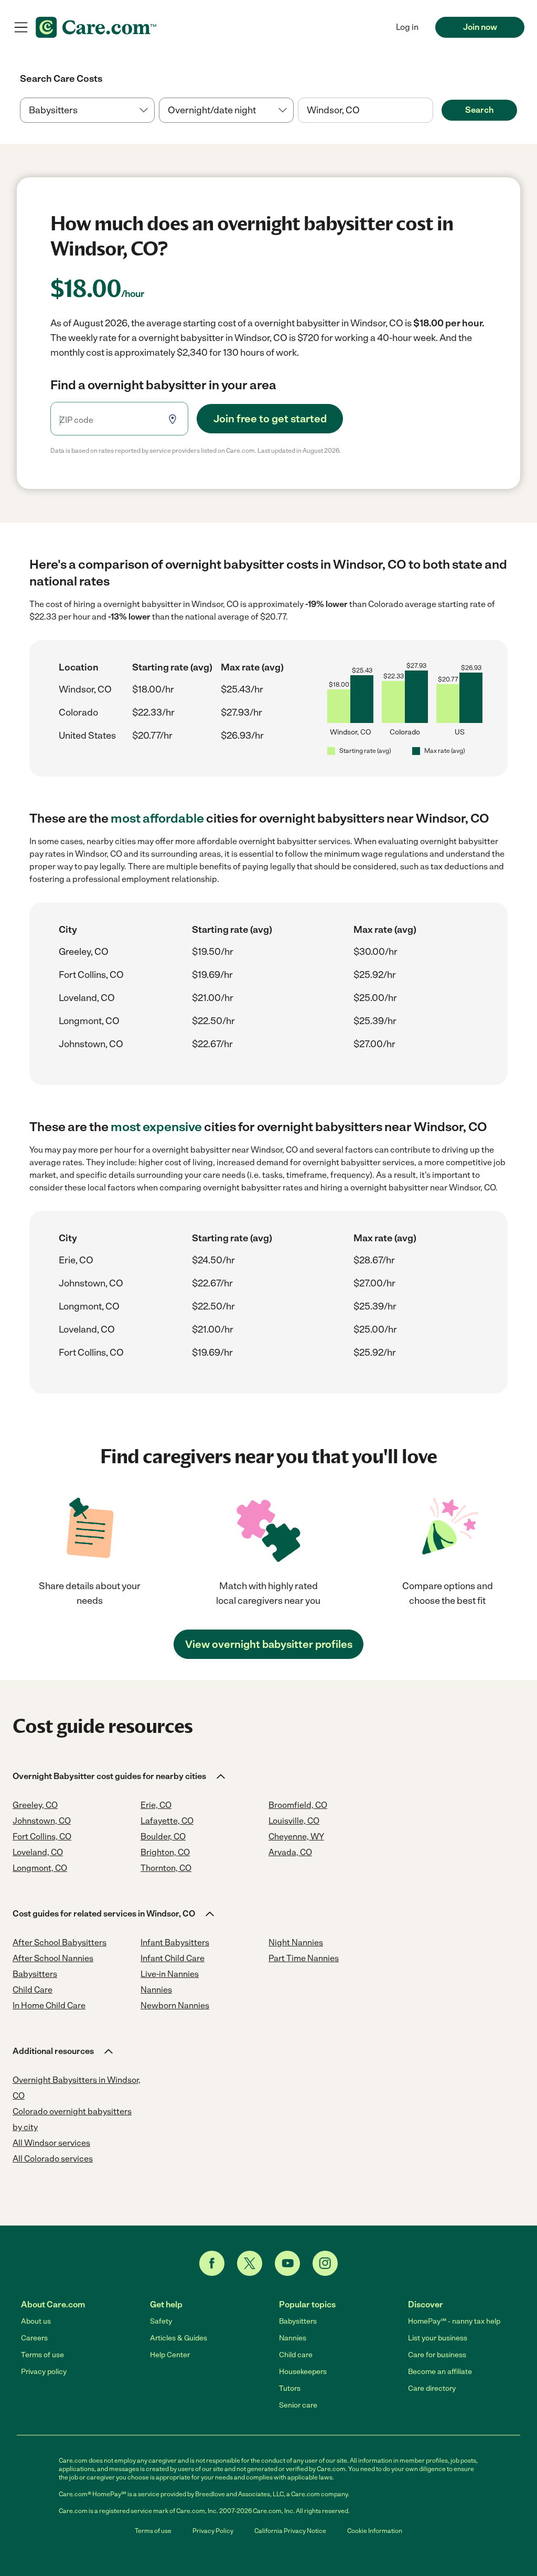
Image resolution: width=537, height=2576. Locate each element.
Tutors (290, 2388)
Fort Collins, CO (91, 975)
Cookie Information (375, 2531)
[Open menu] (21, 27)
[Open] (433, 111)
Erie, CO (76, 1260)
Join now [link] (480, 27)
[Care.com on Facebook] (212, 2263)
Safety (161, 2321)
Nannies (293, 2338)
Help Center (170, 2355)
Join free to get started (270, 419)
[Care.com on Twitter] (250, 2263)
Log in (407, 27)
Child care (296, 2355)
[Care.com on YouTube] (287, 2263)
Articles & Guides (179, 2338)
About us (36, 2321)
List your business (438, 2338)
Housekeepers (303, 2372)
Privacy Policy (213, 2531)
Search (479, 110)
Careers (34, 2338)
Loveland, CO (87, 998)
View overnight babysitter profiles (269, 1644)
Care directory (432, 2388)
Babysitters (298, 2321)
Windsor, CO (85, 689)
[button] (120, 1776)
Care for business (437, 2355)
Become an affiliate (440, 2372)
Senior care (298, 2405)
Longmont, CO (89, 1021)
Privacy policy (44, 2372)
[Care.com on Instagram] (325, 2263)
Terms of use (42, 2355)
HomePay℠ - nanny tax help (454, 2321)
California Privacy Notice (290, 2531)
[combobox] (365, 110)
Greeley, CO (84, 952)
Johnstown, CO (91, 1044)
